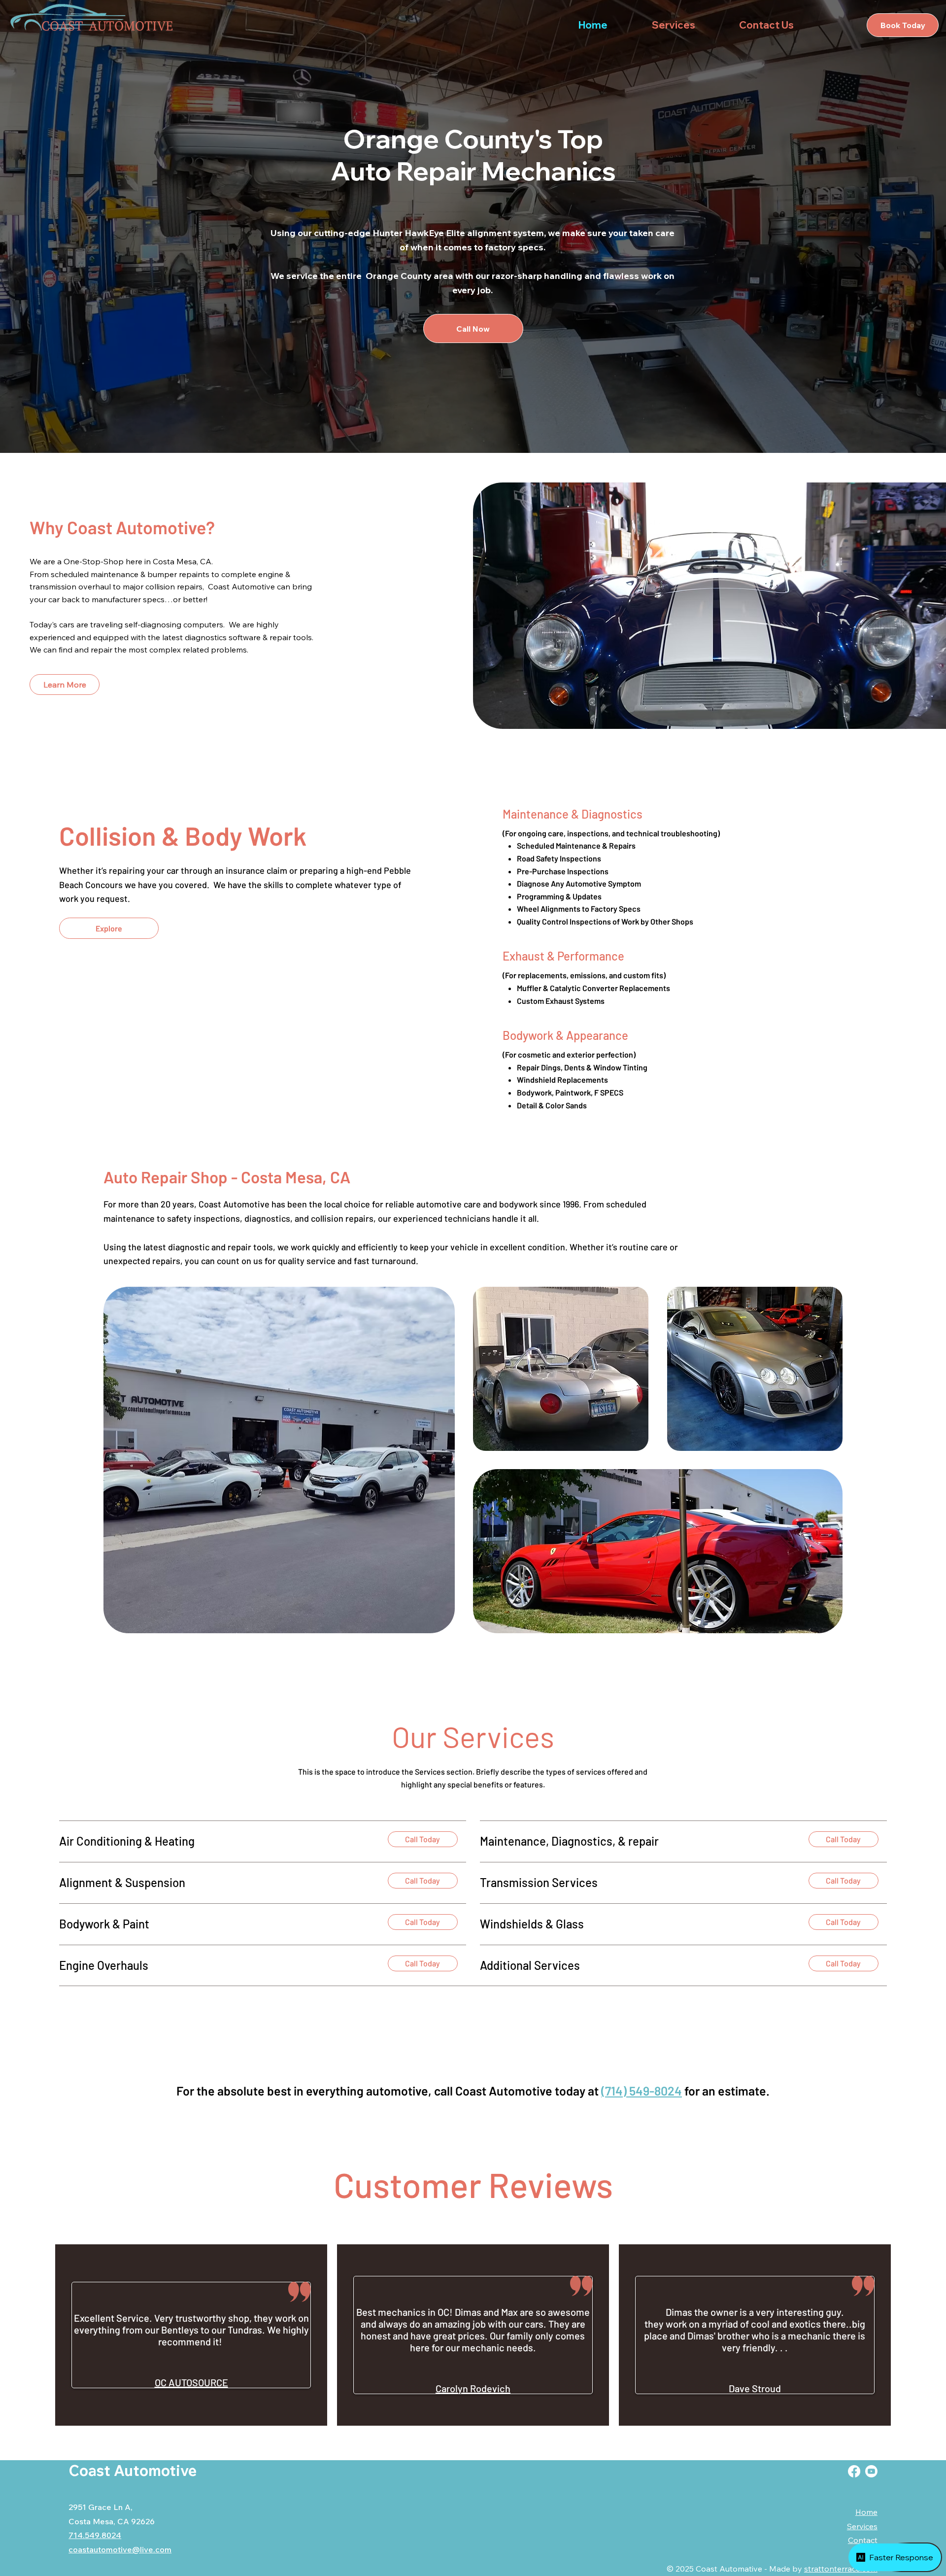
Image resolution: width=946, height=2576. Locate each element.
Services (862, 2526)
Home (866, 2512)
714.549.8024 (95, 2535)
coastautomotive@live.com (120, 2549)
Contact (863, 2540)
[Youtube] (871, 2471)
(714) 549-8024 (642, 2091)
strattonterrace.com (841, 2569)
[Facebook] (854, 2471)
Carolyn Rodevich (473, 2388)
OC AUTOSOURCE (191, 2382)
